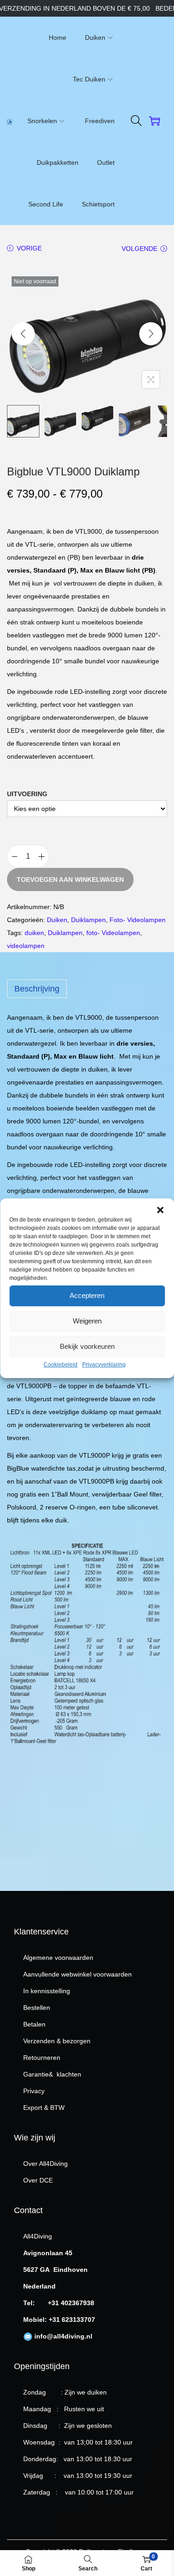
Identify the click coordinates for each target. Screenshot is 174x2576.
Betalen (34, 2024)
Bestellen (37, 2008)
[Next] (151, 334)
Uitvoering (27, 794)
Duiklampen (88, 920)
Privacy (34, 2091)
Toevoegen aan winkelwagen (70, 879)
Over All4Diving (45, 2164)
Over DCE (38, 2180)
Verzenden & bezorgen (57, 2041)
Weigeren (87, 1321)
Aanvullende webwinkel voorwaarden (77, 1974)
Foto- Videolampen (138, 920)
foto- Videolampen (113, 933)
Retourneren (42, 2058)
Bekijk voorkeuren (87, 1346)
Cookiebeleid (61, 1365)
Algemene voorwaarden (58, 1958)
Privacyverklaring (104, 1365)
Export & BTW (44, 2108)
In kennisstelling (47, 1991)
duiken (34, 933)
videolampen (26, 946)
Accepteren (87, 1295)
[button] (160, 1210)
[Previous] (23, 334)
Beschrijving (37, 989)
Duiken (57, 920)
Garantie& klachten (52, 2074)
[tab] (87, 989)
